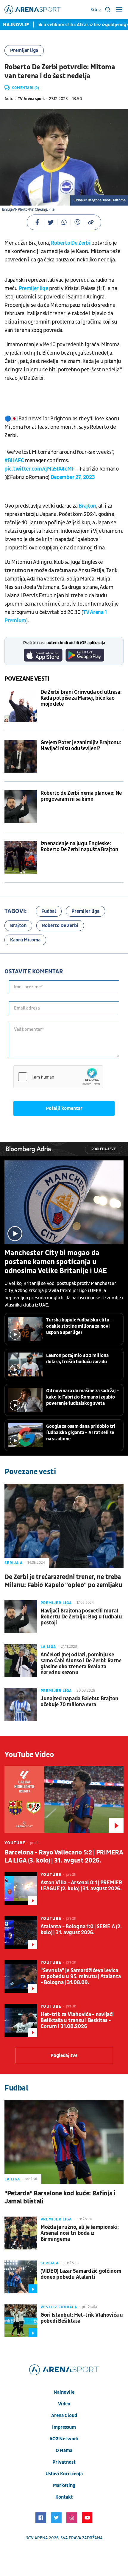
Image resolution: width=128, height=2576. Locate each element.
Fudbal (49, 911)
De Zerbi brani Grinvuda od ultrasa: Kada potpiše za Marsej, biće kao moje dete (81, 698)
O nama (64, 2451)
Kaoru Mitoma (25, 940)
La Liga (48, 1647)
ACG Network (64, 2439)
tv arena (38, 2538)
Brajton (87, 506)
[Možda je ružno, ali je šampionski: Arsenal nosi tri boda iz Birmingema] (21, 2233)
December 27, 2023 (73, 477)
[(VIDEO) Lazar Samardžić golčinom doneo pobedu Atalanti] (21, 2277)
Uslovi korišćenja (64, 2474)
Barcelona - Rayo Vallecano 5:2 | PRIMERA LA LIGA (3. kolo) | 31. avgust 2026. (64, 1857)
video (64, 2404)
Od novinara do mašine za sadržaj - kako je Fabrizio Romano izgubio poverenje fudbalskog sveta (83, 1397)
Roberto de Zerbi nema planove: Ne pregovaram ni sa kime (81, 796)
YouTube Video (29, 1755)
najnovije (64, 2392)
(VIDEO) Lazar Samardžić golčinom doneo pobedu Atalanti (81, 2274)
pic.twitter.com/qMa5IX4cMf (39, 469)
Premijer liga (24, 50)
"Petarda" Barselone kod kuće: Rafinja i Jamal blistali (60, 2197)
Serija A (14, 1563)
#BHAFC (14, 461)
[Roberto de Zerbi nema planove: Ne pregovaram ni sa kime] (21, 807)
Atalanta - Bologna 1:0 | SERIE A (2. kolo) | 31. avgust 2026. (81, 1930)
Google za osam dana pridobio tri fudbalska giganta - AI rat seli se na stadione (81, 1433)
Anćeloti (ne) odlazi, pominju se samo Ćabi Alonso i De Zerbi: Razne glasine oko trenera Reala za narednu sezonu (81, 1664)
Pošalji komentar (64, 1108)
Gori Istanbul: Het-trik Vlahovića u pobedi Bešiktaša (82, 2318)
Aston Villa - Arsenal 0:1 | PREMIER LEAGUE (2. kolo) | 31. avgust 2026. (81, 1886)
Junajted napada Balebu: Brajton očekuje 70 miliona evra (79, 1702)
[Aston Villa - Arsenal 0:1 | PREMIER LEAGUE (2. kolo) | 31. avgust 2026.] (21, 1889)
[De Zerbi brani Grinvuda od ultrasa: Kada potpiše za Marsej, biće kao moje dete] (21, 706)
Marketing (64, 2485)
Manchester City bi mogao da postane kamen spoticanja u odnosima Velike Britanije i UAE (56, 1262)
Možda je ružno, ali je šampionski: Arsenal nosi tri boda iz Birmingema (80, 2233)
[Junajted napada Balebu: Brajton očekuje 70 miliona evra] (21, 1704)
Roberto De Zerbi (71, 243)
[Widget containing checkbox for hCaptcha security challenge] (58, 1077)
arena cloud (64, 2416)
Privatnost (64, 2462)
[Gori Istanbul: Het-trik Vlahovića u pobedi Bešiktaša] (21, 2321)
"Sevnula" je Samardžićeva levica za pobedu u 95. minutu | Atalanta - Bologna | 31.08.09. (81, 1977)
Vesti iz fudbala (59, 2307)
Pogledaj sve (104, 1149)
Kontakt (64, 2497)
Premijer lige (33, 288)
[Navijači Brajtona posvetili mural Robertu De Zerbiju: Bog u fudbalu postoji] (21, 1617)
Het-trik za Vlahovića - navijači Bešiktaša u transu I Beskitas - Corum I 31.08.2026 (77, 2021)
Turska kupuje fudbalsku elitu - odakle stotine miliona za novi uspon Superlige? (79, 1326)
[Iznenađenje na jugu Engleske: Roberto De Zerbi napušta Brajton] (21, 857)
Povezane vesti (27, 679)
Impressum (64, 2427)
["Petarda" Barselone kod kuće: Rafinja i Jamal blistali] (64, 2142)
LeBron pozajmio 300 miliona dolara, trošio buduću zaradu (77, 1359)
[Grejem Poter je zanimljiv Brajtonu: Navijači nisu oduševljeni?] (21, 756)
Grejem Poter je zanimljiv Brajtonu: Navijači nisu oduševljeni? (81, 746)
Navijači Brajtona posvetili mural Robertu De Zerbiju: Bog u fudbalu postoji (81, 1617)
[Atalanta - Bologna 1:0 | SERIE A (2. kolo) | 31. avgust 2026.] (21, 1932)
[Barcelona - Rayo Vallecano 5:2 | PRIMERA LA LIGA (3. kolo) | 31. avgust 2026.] (64, 1799)
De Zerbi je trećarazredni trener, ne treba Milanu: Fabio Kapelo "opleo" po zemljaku (63, 1581)
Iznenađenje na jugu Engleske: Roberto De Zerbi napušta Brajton (79, 847)
